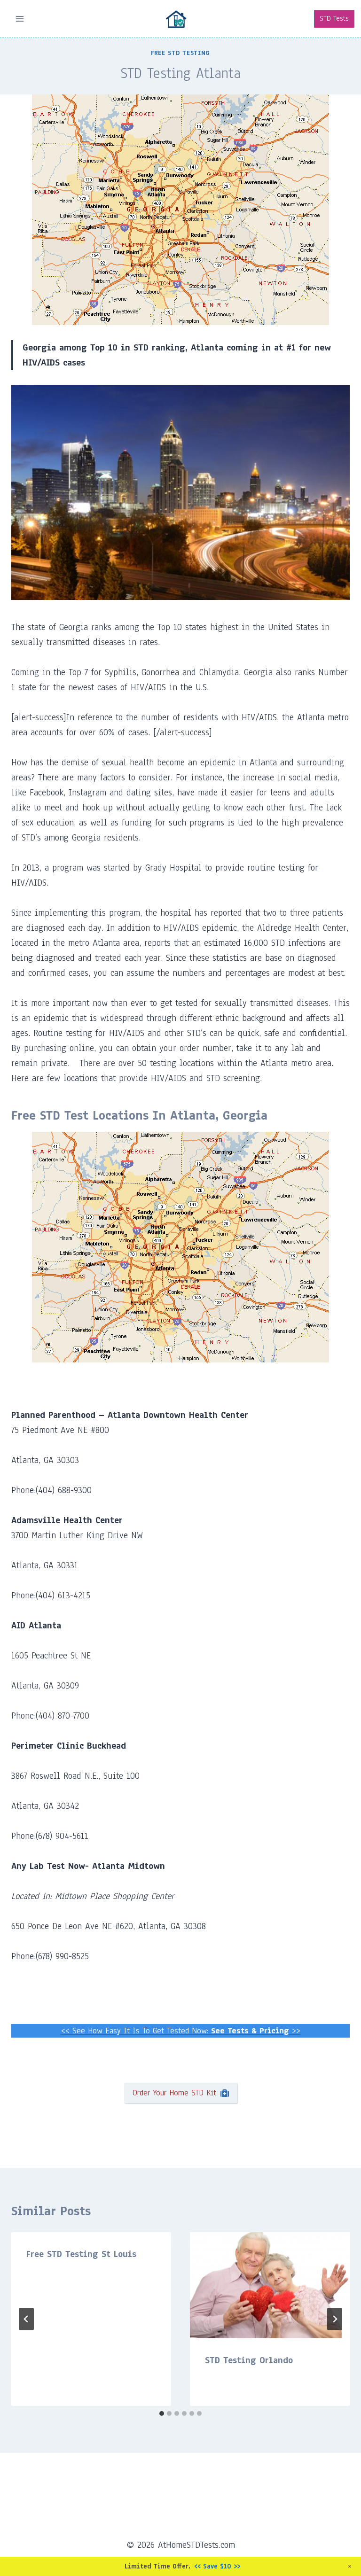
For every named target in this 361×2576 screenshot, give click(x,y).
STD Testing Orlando (249, 2360)
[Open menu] (20, 19)
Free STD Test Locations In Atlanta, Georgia (139, 1115)
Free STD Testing (180, 53)
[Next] (335, 2319)
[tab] (162, 2413)
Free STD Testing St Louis (81, 2254)
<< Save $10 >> (217, 2566)
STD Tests (334, 18)
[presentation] (270, 2285)
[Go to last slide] (26, 2319)
